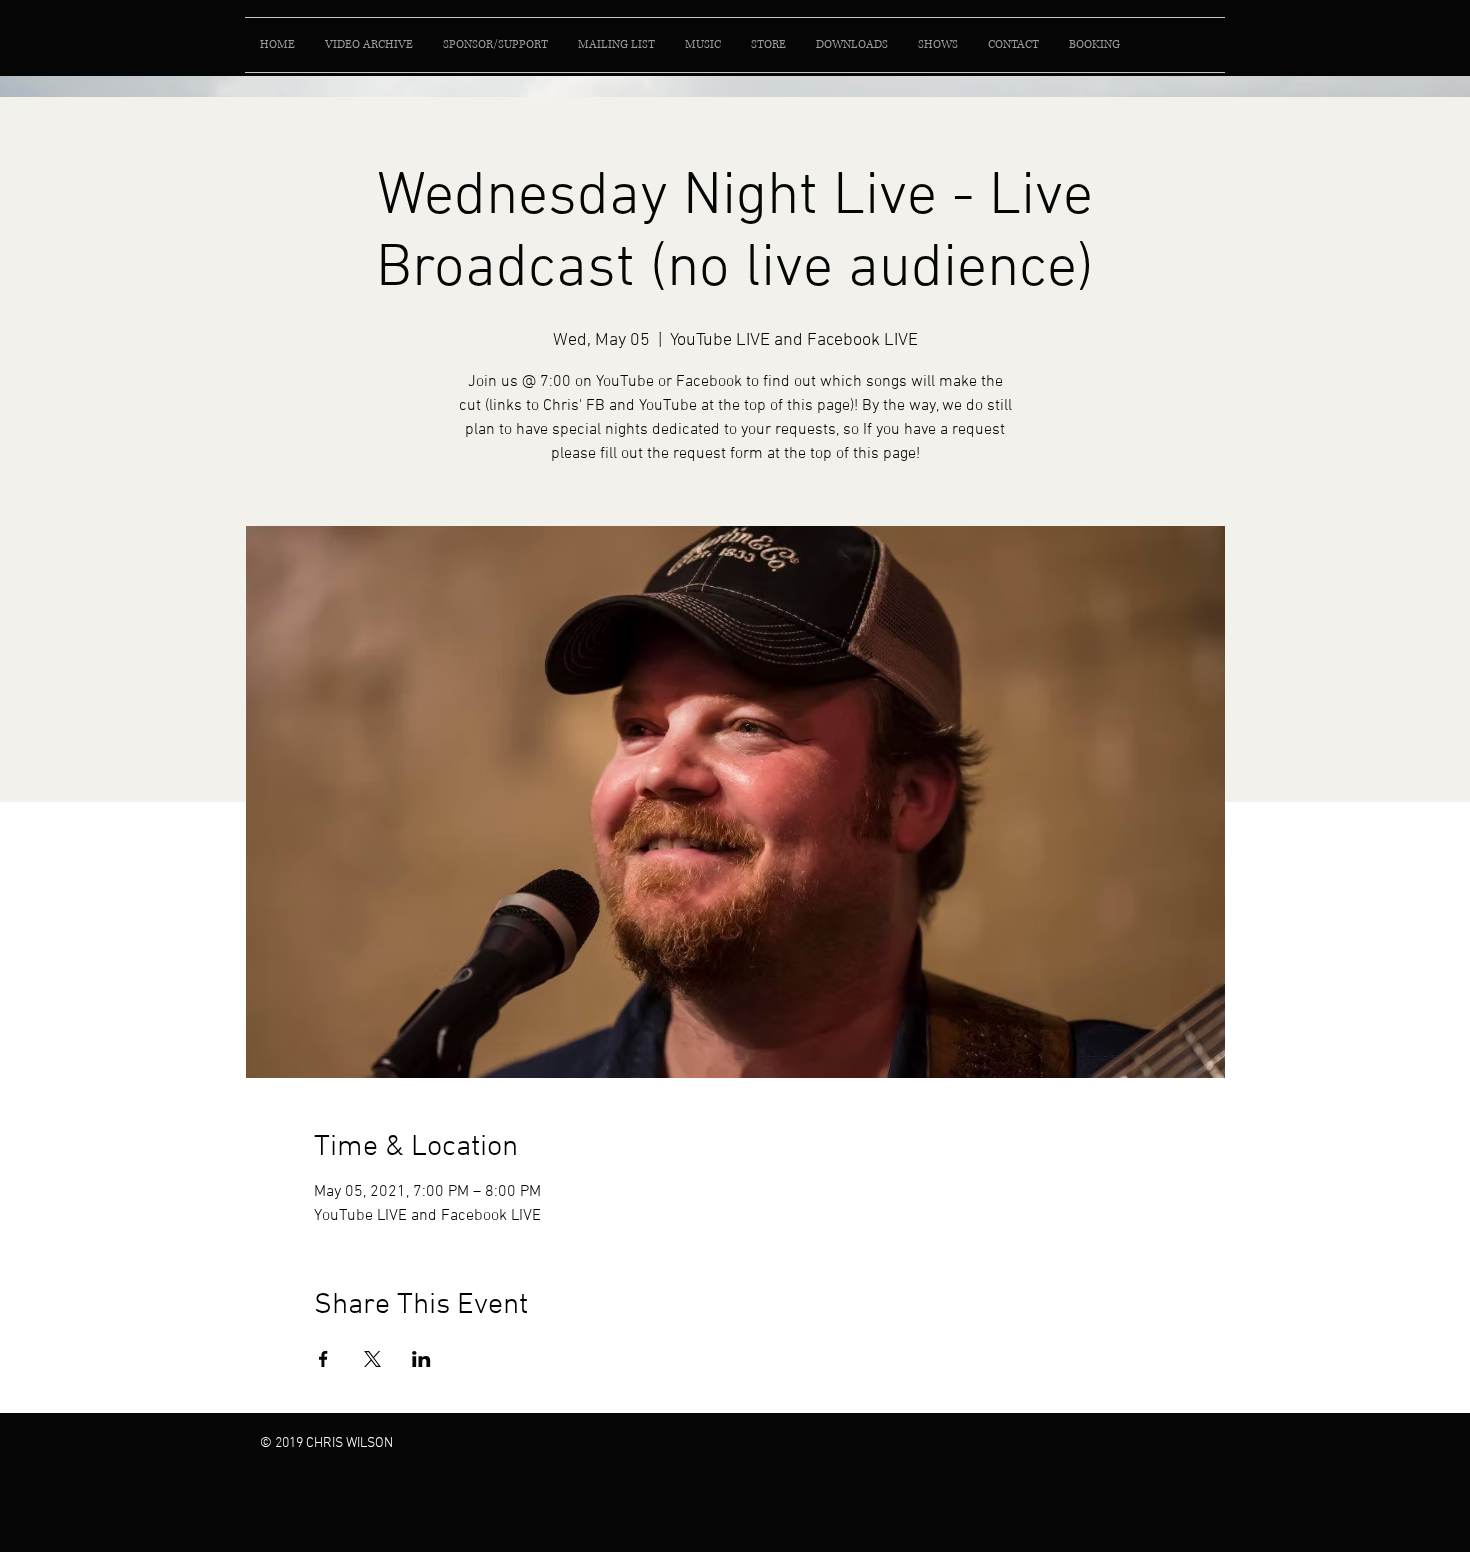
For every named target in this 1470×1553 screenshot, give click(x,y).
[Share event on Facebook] (323, 1359)
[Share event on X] (372, 1359)
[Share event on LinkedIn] (421, 1359)
